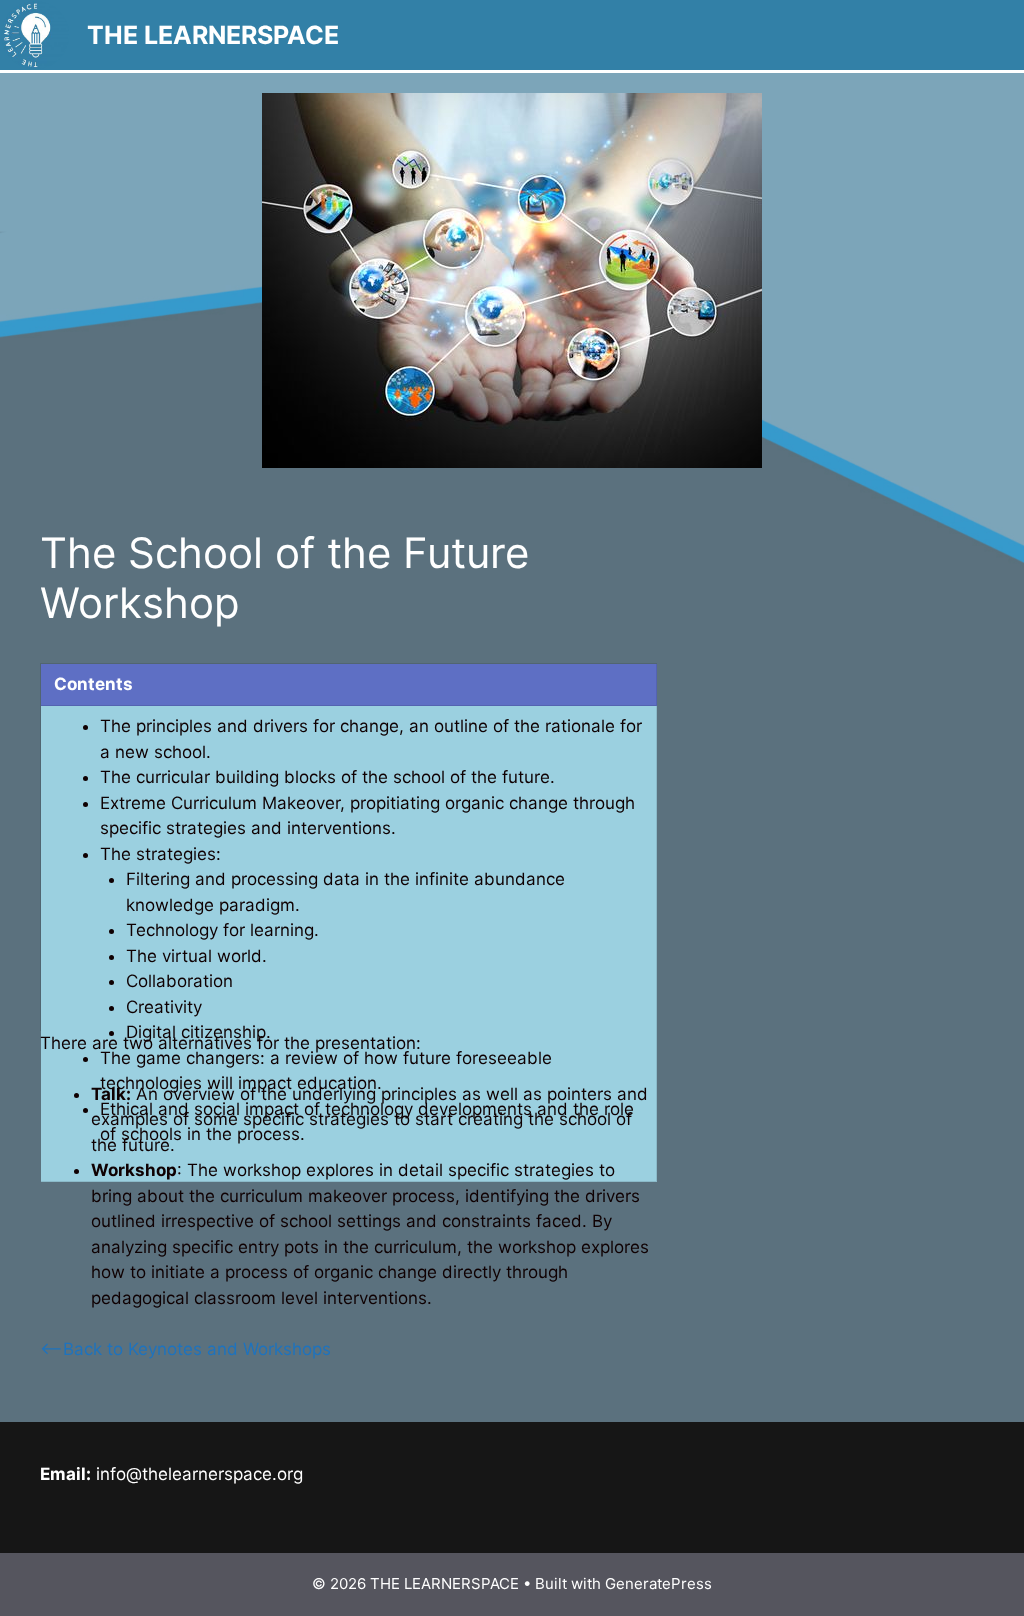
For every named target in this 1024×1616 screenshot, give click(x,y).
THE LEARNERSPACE (213, 35)
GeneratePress (658, 1583)
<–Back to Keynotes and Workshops (185, 1349)
